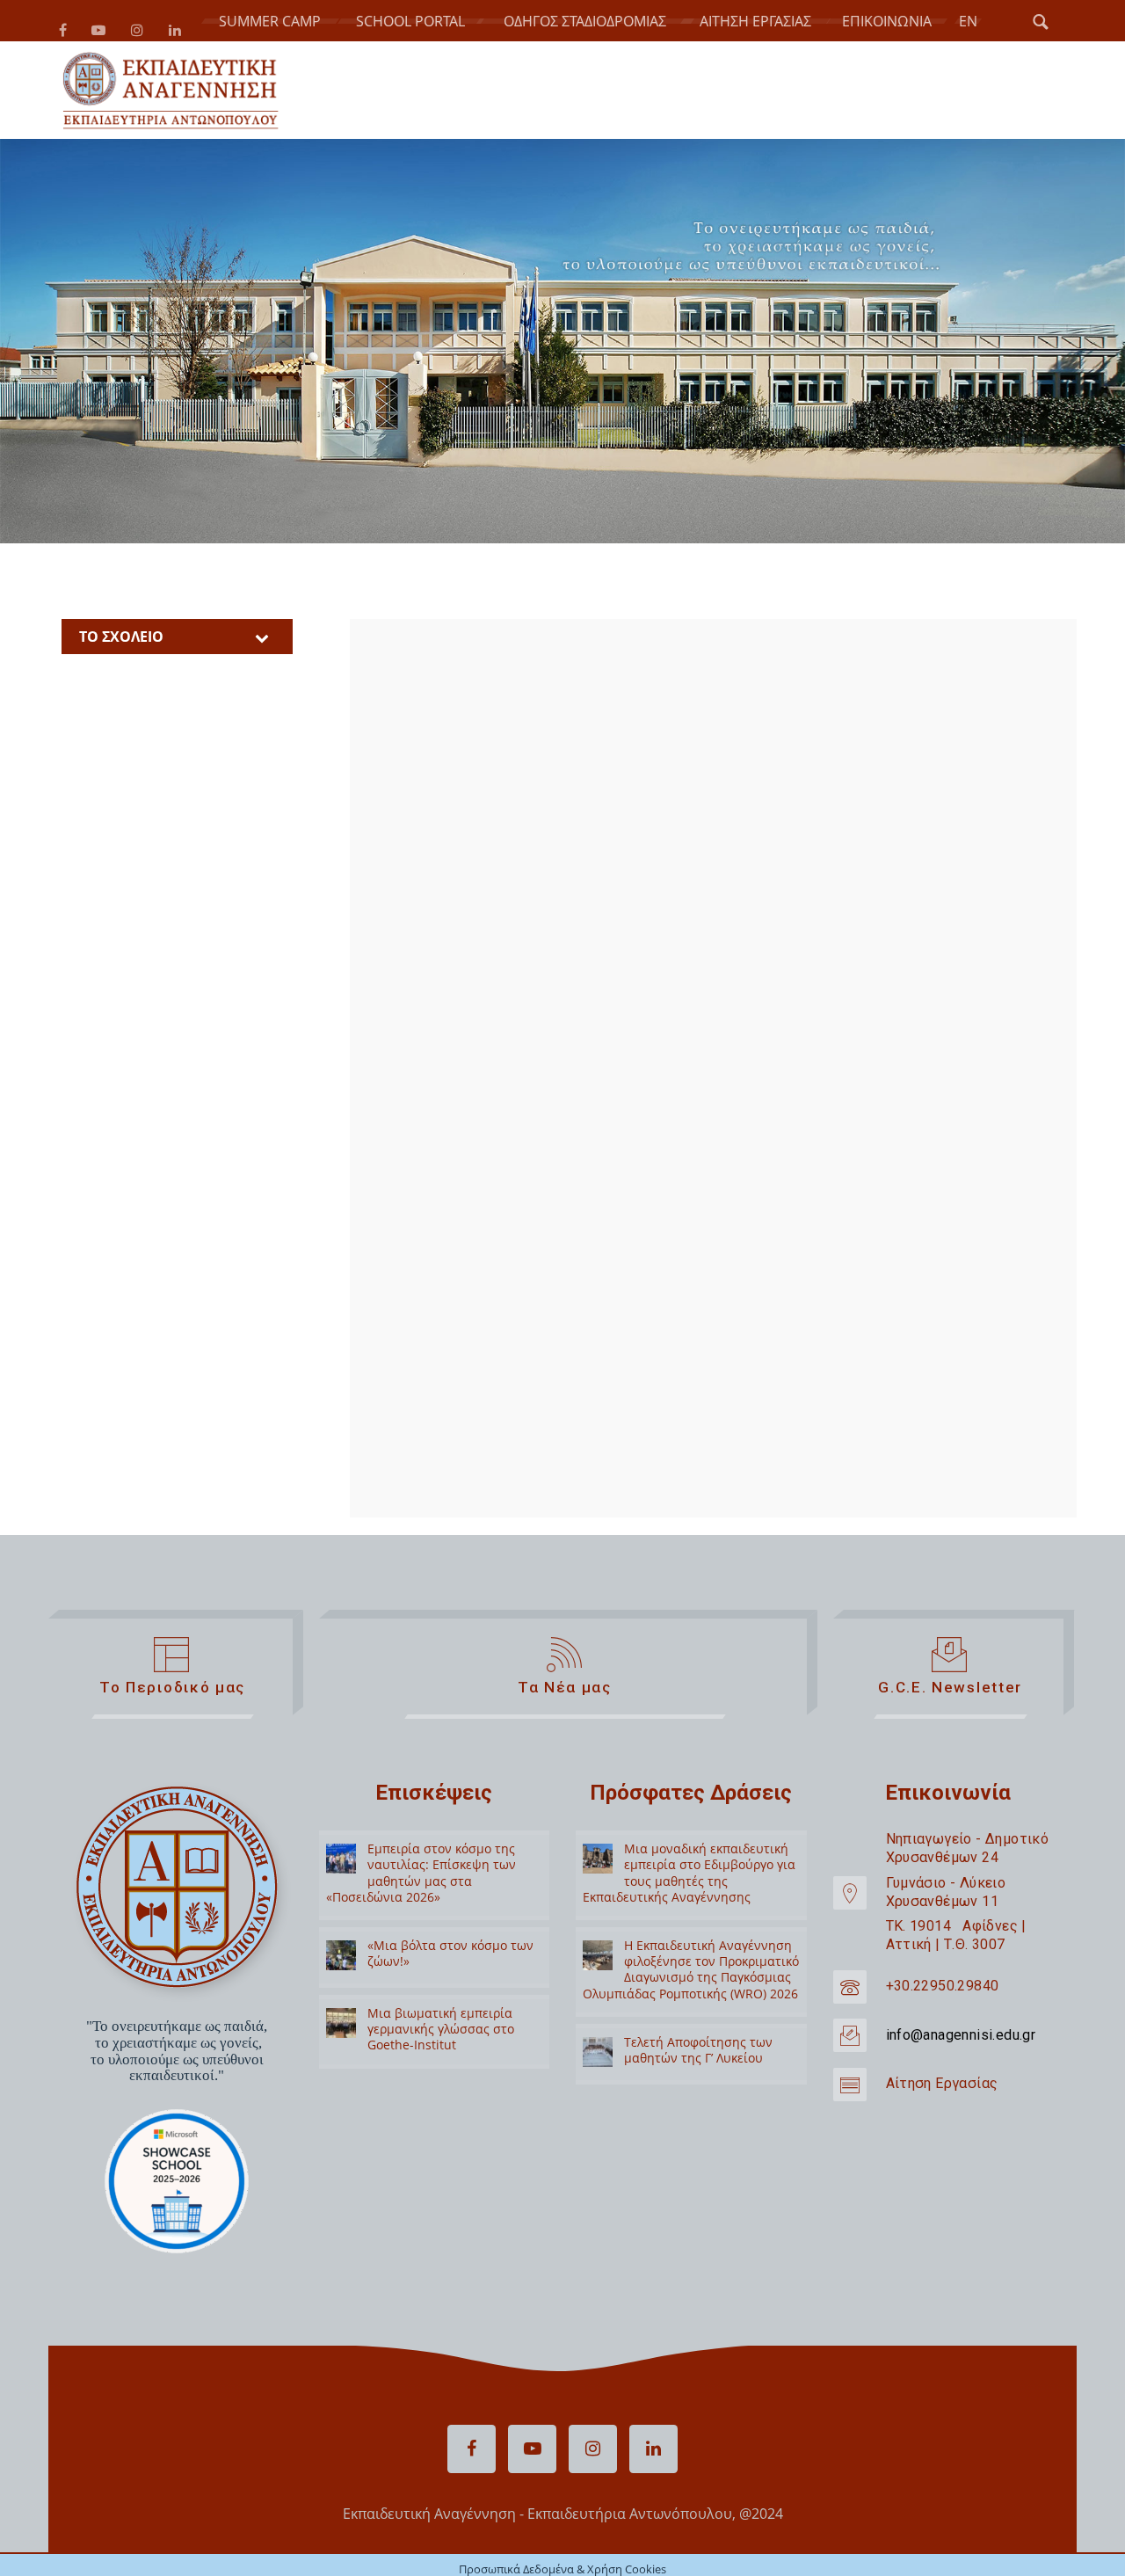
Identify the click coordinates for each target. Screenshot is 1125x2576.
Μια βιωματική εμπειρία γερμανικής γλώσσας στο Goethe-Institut (441, 2059)
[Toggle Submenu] (262, 667)
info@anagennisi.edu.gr (961, 2065)
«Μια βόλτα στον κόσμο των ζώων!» (450, 1983)
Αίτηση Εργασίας (942, 2114)
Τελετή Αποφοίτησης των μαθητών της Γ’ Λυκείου (698, 2080)
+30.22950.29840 (943, 2016)
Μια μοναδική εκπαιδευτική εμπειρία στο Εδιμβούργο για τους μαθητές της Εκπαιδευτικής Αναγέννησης (689, 1903)
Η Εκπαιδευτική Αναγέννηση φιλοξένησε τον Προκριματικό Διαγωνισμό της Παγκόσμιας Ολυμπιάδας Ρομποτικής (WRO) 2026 (691, 1999)
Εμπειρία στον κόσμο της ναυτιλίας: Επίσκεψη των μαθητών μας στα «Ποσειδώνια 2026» (421, 1903)
